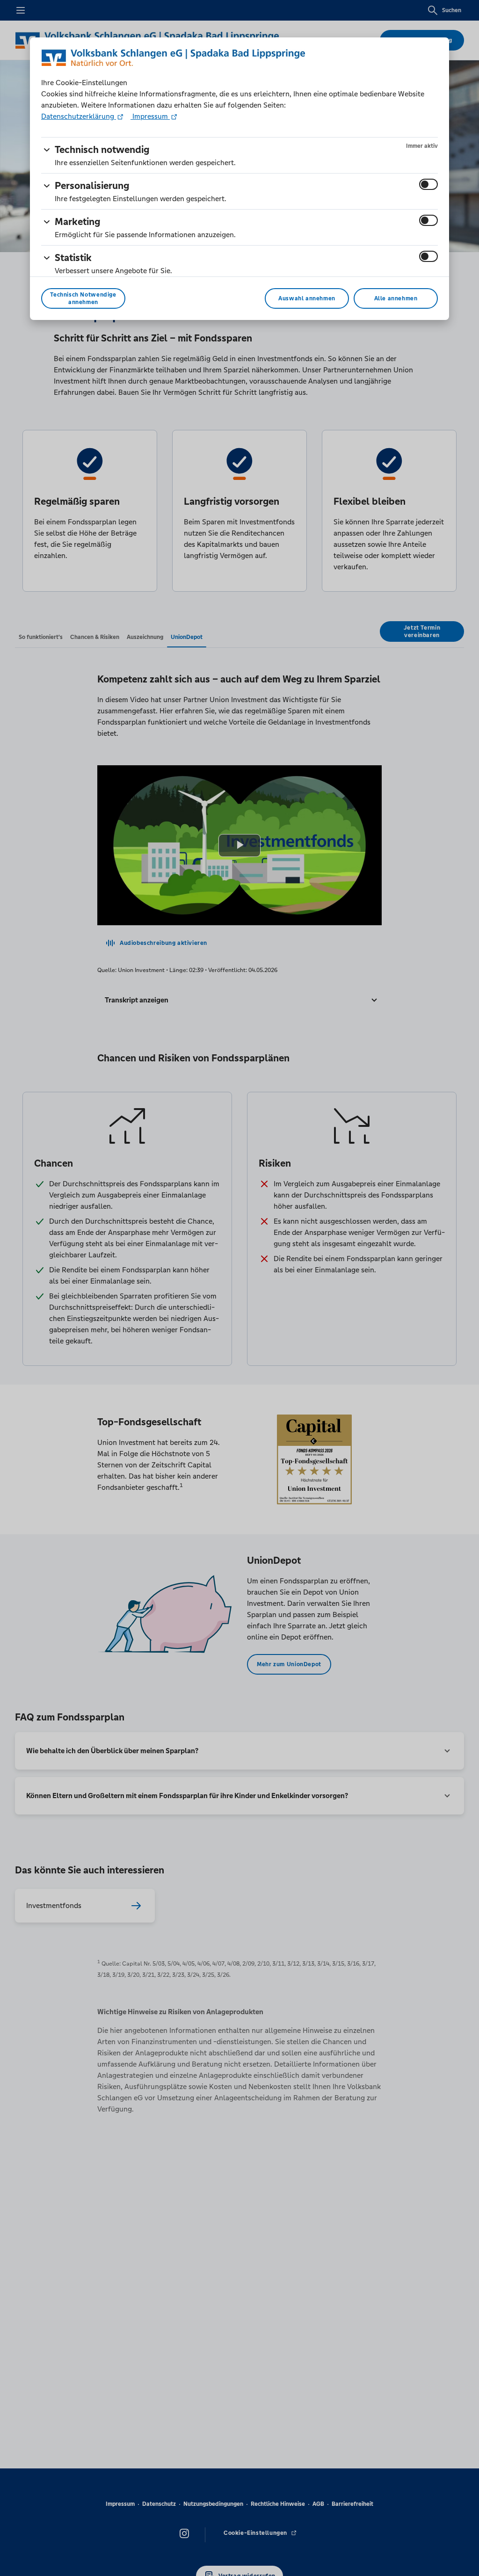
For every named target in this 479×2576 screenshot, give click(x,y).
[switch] (428, 184)
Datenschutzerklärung (79, 116)
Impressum (150, 116)
